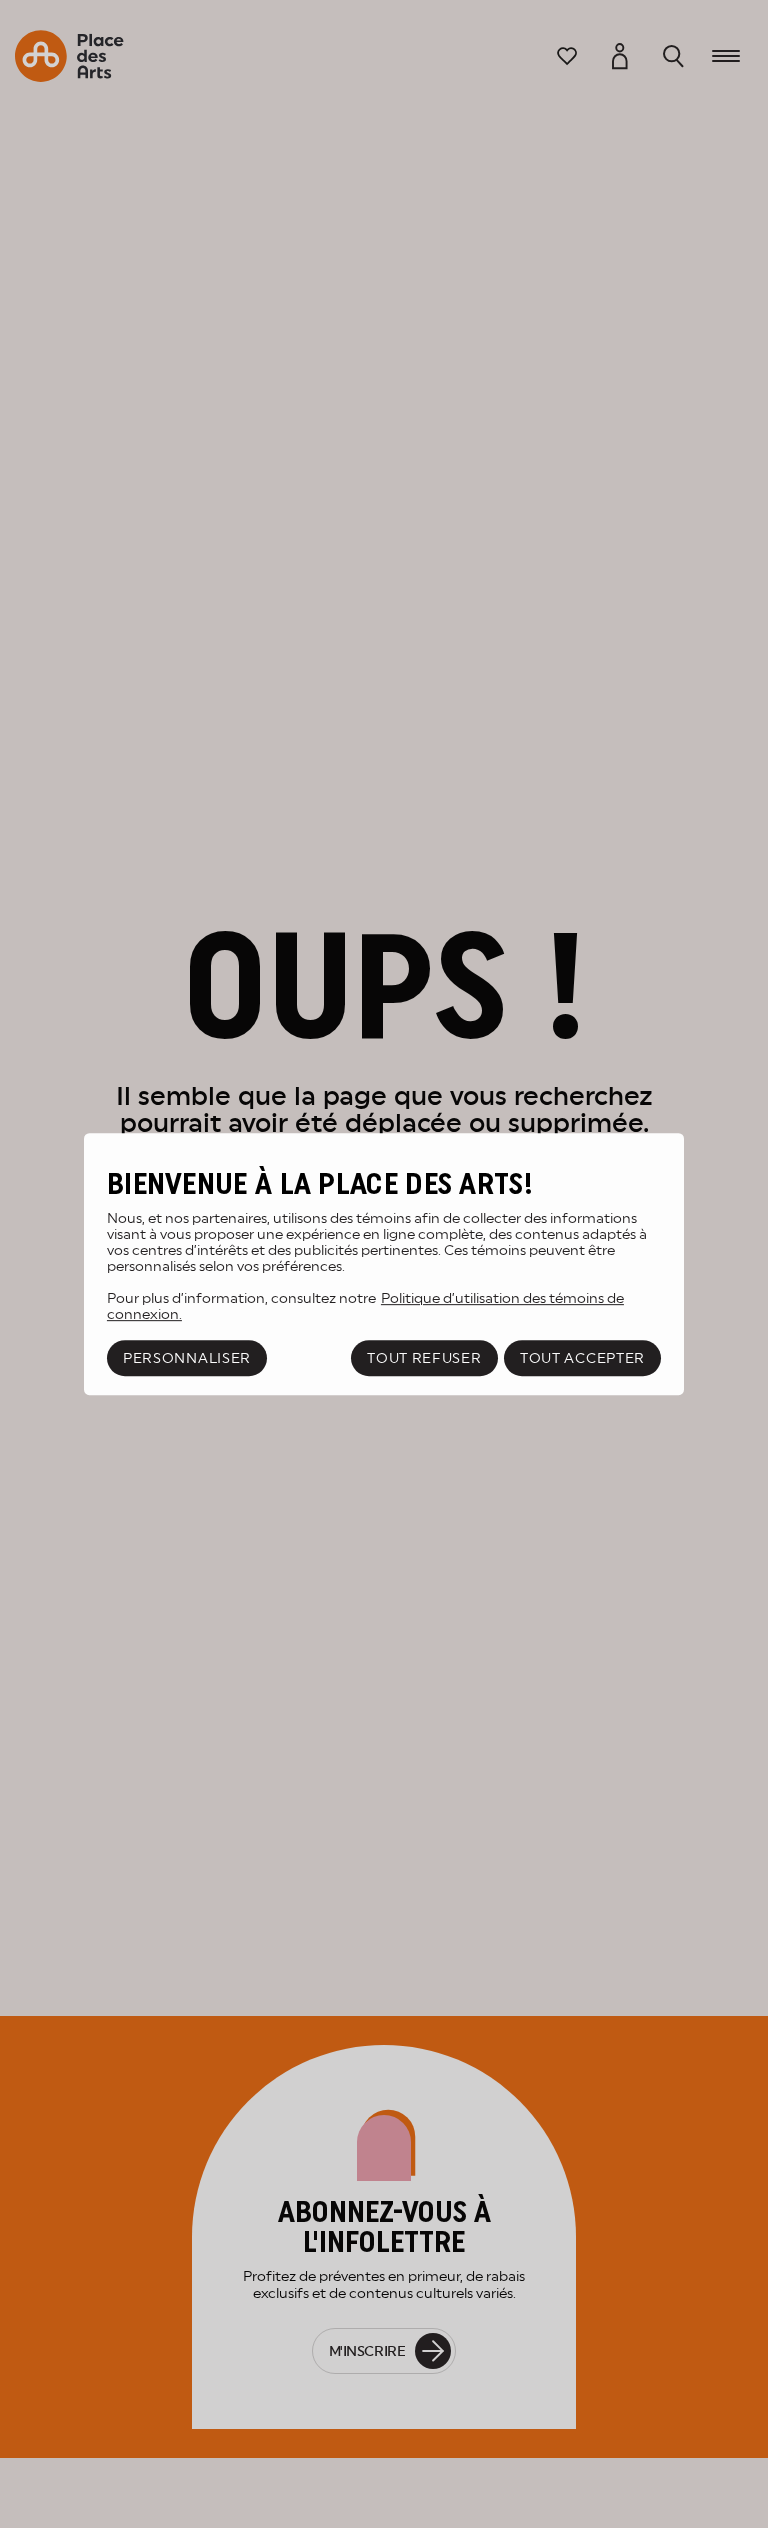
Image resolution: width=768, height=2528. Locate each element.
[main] (384, 1264)
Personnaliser (187, 1358)
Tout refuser (424, 1358)
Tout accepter (582, 1358)
